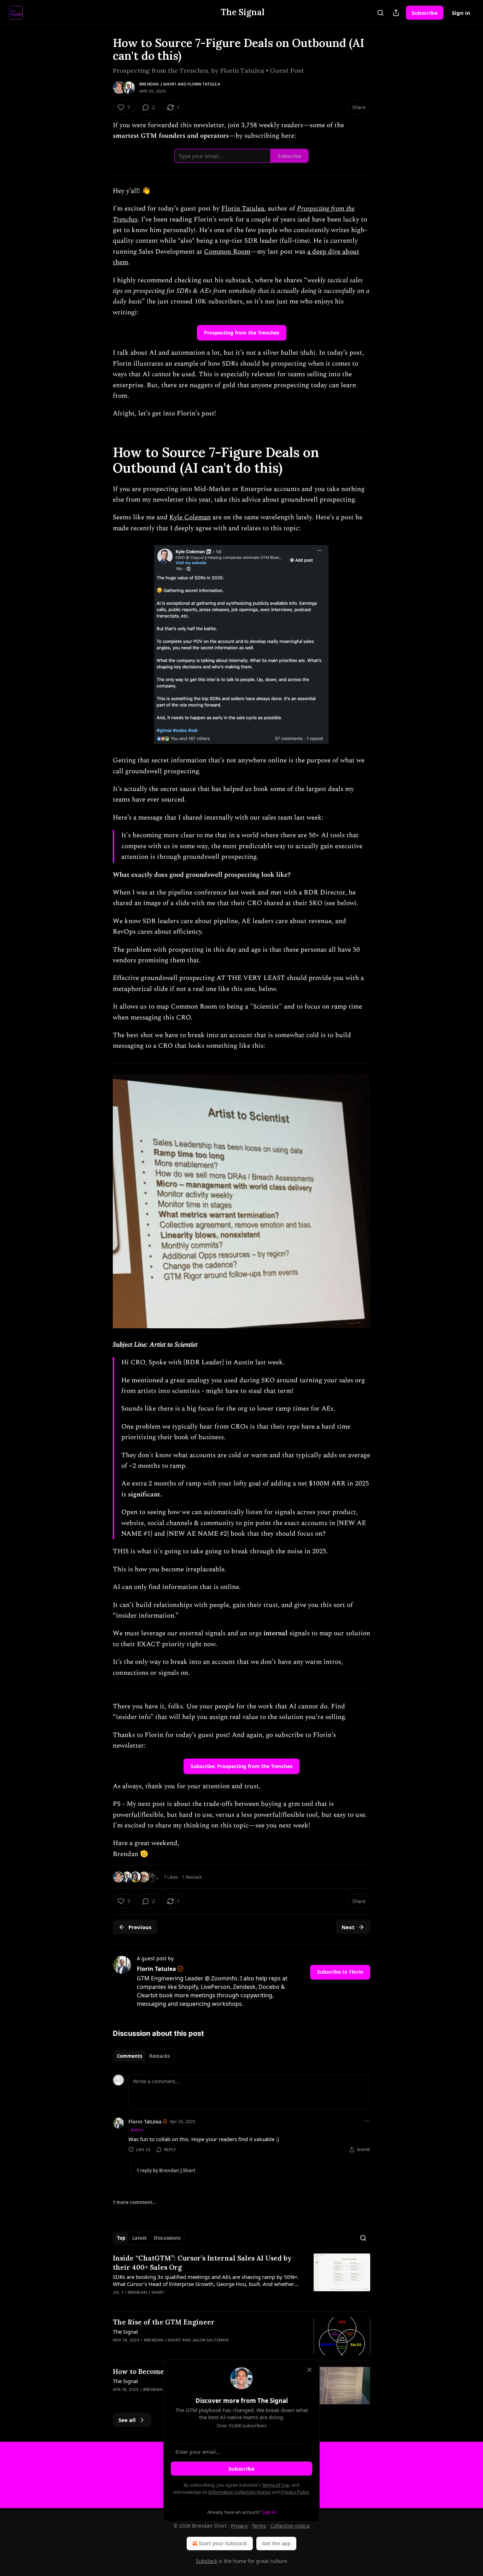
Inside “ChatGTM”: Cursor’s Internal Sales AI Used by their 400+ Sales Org (202, 2263)
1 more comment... (135, 2202)
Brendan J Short (158, 84)
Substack (206, 2561)
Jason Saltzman (210, 2340)
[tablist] (143, 2056)
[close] (309, 2370)
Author (137, 2130)
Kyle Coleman (190, 517)
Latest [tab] (139, 2238)
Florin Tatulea (204, 84)
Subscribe (425, 13)
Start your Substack (223, 2543)
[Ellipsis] (367, 2121)
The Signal (125, 2332)
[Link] (103, 460)
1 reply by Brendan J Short (166, 2170)
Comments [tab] (130, 2056)
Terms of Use (276, 2485)
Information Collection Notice (239, 2492)
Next (348, 1927)
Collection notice (290, 2526)
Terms (259, 2526)
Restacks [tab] (159, 2056)
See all (127, 2420)
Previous (140, 1927)
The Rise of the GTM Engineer (164, 2322)
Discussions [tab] (167, 2238)
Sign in (461, 13)
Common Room (227, 252)
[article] (241, 2280)
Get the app (276, 2543)
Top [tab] (121, 2238)
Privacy (239, 2526)
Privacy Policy (295, 2492)
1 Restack (192, 1877)
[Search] (380, 13)
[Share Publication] (396, 13)
